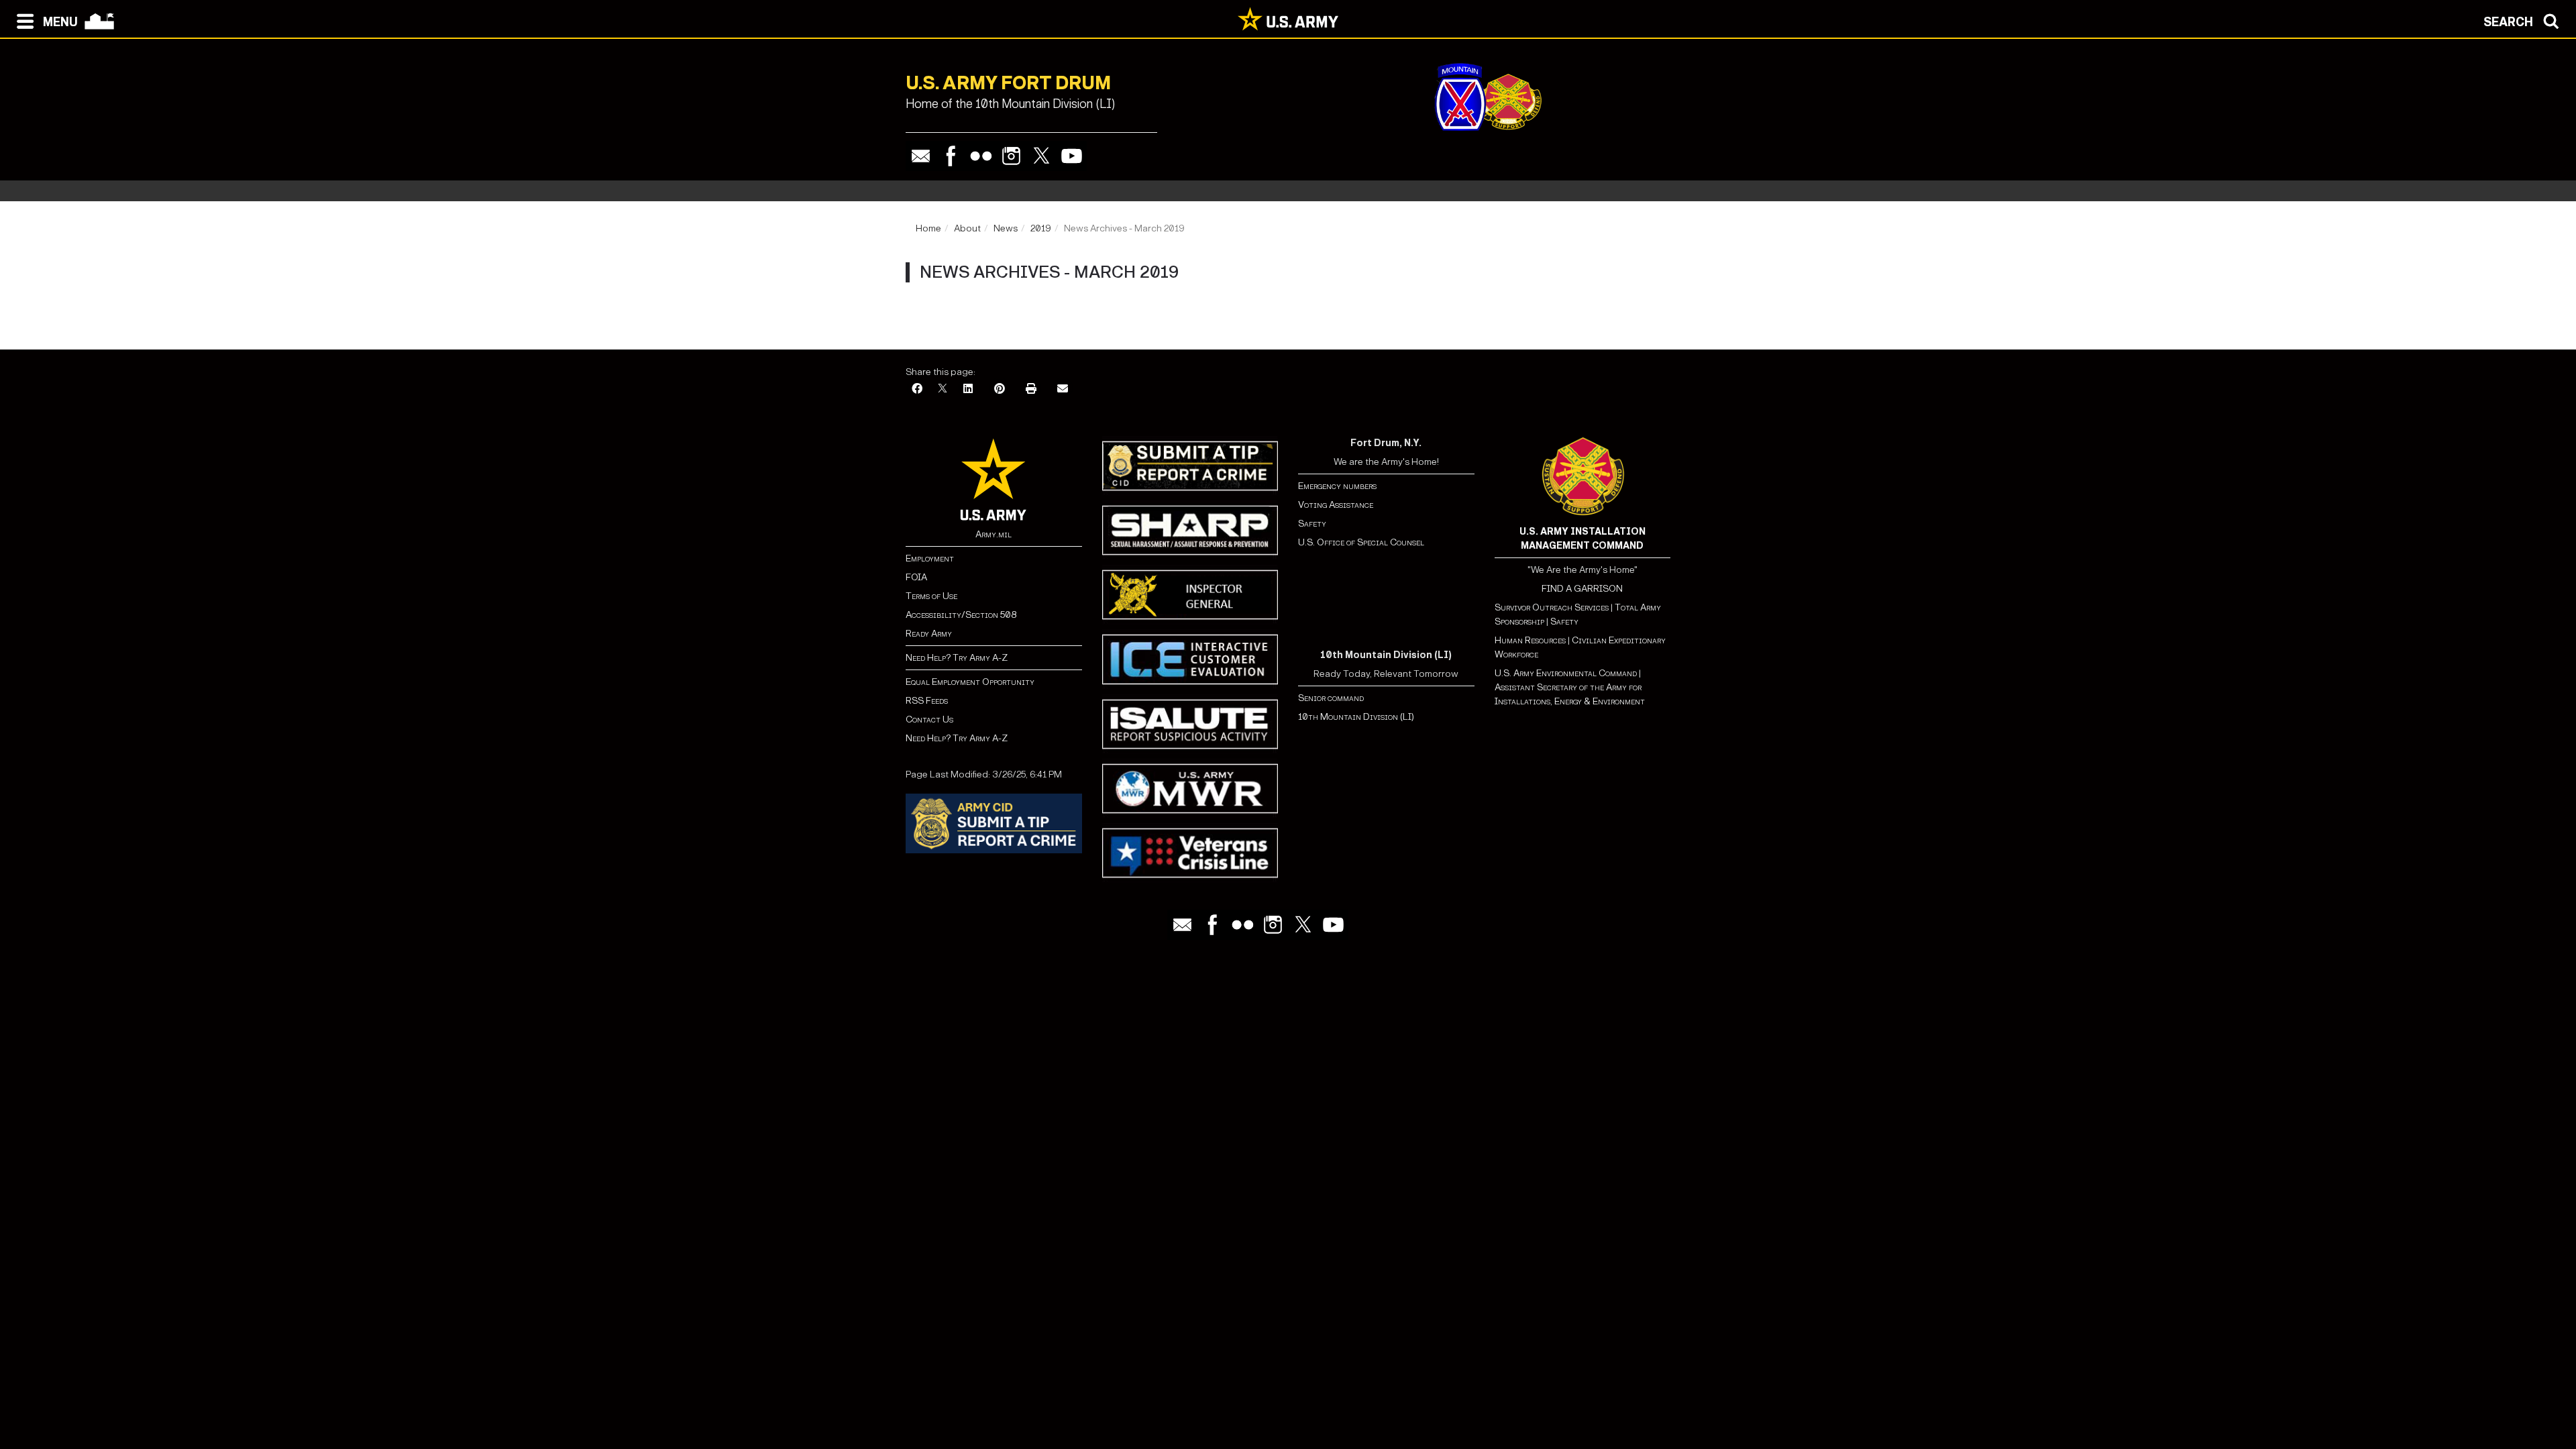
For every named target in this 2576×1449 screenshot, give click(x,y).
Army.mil (994, 534)
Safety (1312, 524)
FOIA (916, 577)
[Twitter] (1041, 156)
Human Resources (1530, 640)
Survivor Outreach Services (1552, 607)
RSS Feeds (927, 701)
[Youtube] (1072, 156)
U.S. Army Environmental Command (1566, 673)
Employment (930, 558)
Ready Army (929, 634)
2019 (1041, 228)
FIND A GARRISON (1582, 589)
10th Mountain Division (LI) (1356, 717)
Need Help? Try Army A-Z (957, 658)
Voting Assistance (1336, 505)
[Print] (1031, 389)
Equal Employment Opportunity (970, 682)
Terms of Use (931, 596)
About (967, 228)
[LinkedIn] (968, 389)
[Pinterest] (1000, 389)
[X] (943, 389)
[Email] (921, 156)
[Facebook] (951, 156)
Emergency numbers (1337, 486)
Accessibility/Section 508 (961, 615)
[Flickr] (981, 156)
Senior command (1331, 698)
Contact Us (929, 719)
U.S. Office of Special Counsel (1361, 542)
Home (928, 228)
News (1006, 228)
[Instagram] (1011, 156)
